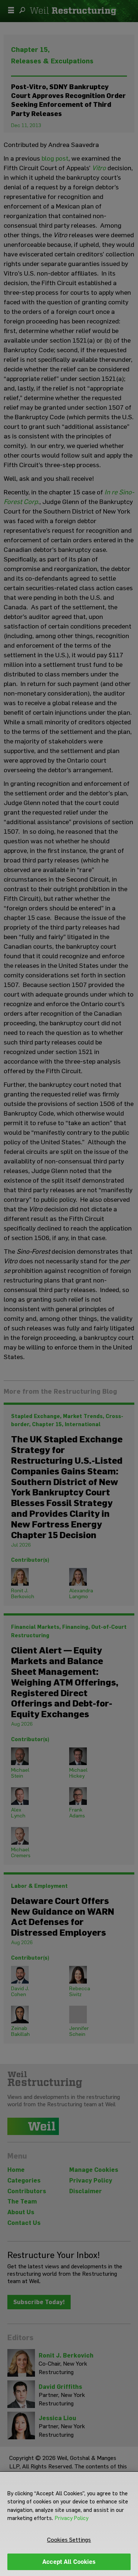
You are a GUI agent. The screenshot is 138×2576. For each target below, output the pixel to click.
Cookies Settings (69, 2540)
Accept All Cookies (69, 2562)
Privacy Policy (72, 2518)
